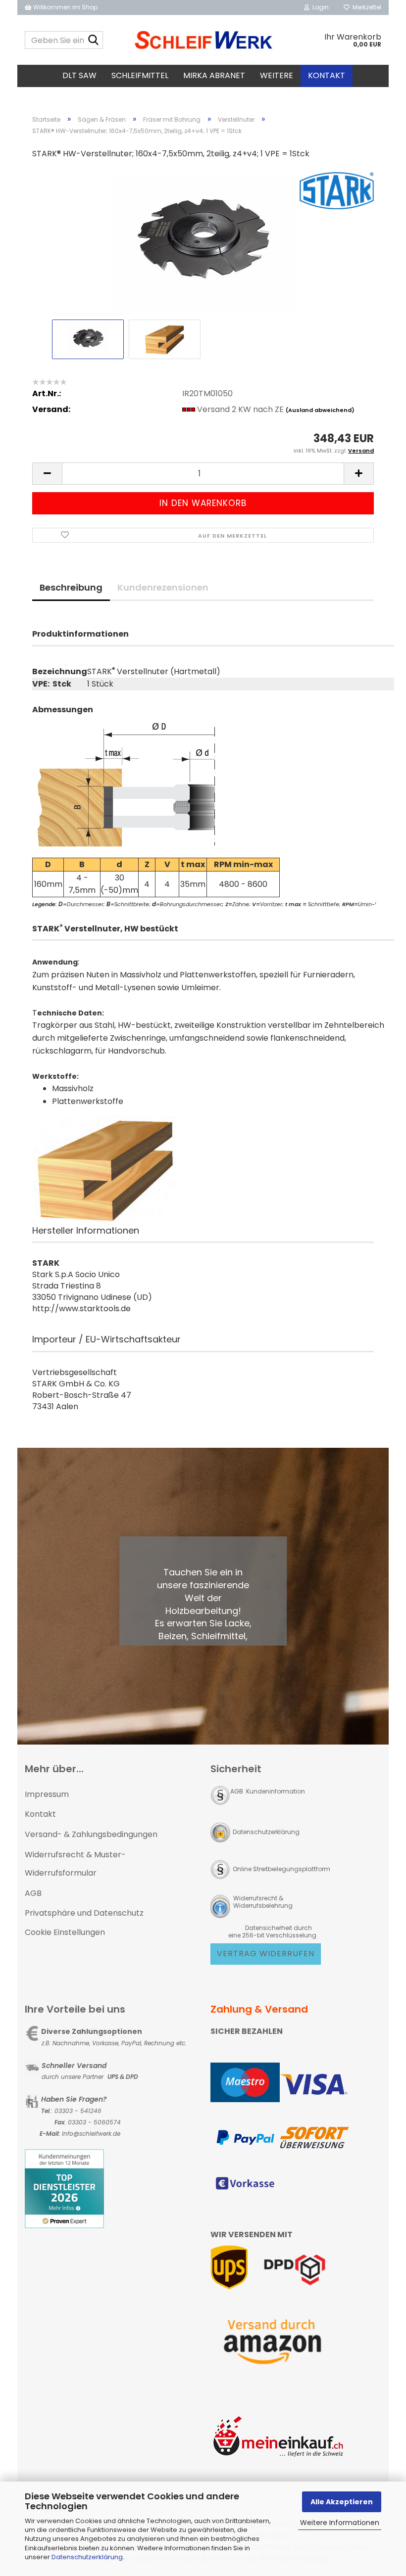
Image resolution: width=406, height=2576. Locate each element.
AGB (33, 1893)
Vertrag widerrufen (266, 1954)
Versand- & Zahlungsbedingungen (91, 1834)
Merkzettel (365, 7)
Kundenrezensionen (163, 587)
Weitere (277, 75)
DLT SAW (79, 75)
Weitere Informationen (340, 2523)
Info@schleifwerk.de (91, 2134)
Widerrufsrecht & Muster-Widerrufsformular (75, 1864)
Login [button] (319, 7)
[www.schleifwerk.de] (203, 40)
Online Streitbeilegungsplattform (281, 1869)
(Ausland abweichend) (320, 410)
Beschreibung (71, 587)
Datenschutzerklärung (87, 2557)
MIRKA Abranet (214, 75)
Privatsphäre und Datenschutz (84, 1913)
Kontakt (327, 75)
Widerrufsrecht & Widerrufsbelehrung (262, 1902)
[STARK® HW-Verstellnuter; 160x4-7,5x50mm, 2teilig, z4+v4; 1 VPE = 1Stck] (203, 242)
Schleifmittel (140, 75)
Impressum (47, 1794)
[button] (47, 474)
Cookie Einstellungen (65, 1932)
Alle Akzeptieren (342, 2502)
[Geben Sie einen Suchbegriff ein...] (94, 41)
